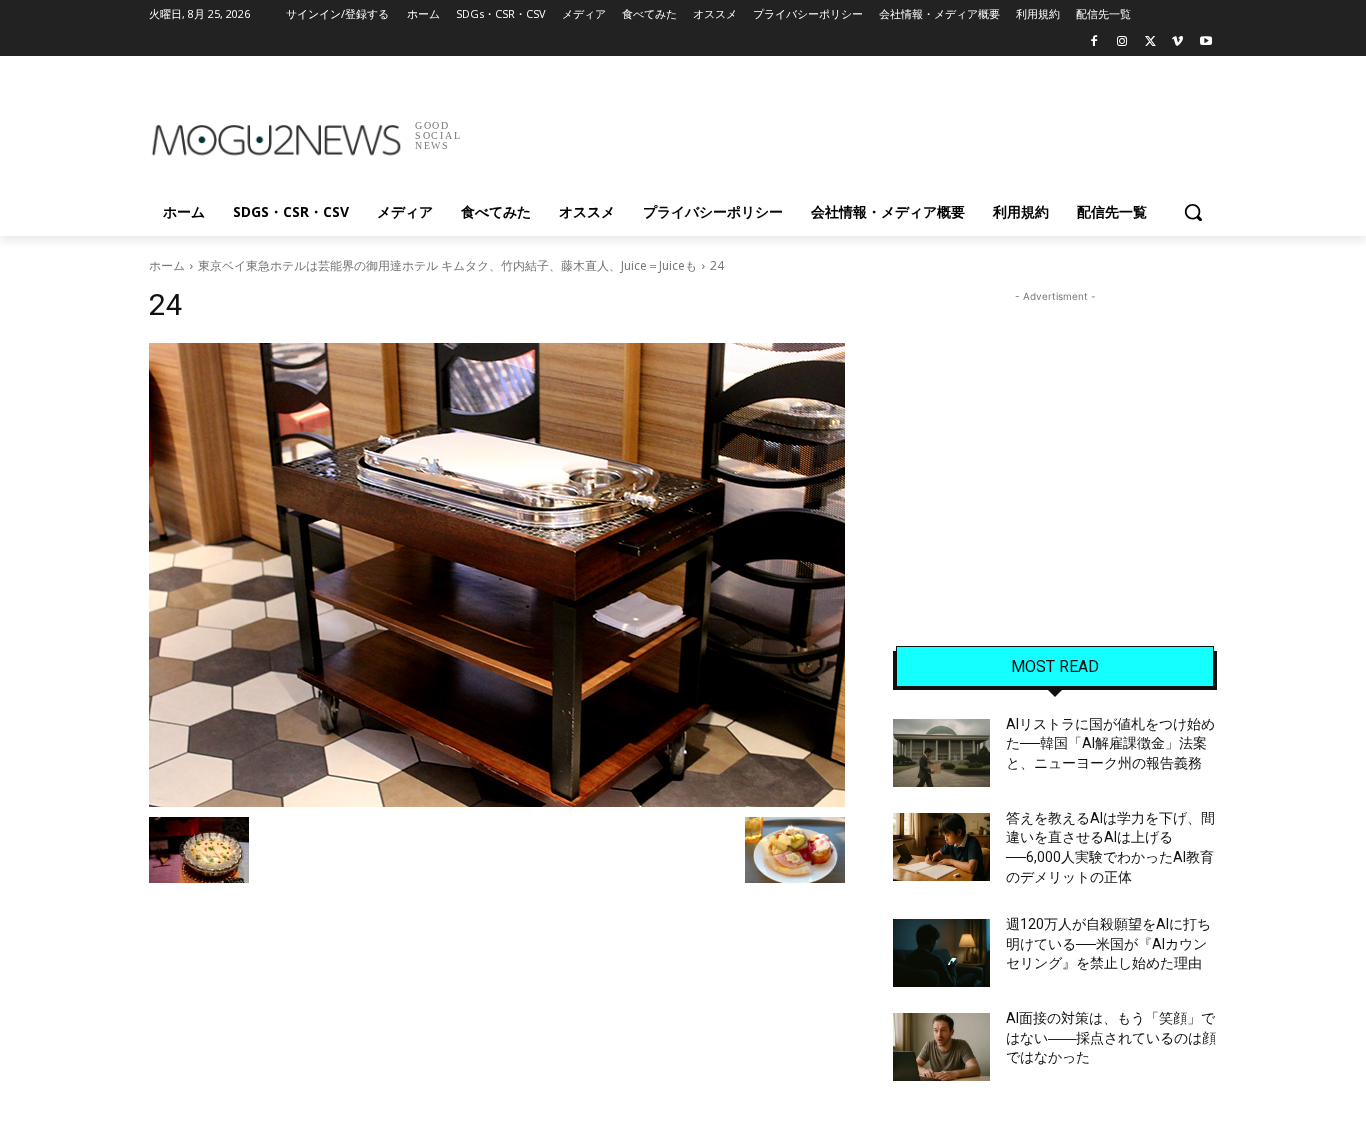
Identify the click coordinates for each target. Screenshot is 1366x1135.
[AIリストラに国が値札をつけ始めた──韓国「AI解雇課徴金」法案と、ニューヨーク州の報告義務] (941, 753)
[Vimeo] (1177, 42)
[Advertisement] (833, 129)
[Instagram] (1122, 42)
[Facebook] (1094, 42)
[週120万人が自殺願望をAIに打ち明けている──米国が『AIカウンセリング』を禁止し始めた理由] (941, 953)
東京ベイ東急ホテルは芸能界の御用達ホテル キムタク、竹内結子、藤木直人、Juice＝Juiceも (447, 265)
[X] (1150, 42)
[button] (1193, 212)
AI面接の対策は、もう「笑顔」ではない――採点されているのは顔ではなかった (1111, 1037)
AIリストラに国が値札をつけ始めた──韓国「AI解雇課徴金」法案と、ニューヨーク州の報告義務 (1110, 743)
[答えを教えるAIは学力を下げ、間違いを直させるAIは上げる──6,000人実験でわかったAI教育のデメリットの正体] (941, 847)
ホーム (167, 265)
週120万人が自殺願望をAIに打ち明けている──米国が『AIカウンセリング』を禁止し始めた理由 (1108, 943)
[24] (497, 575)
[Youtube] (1205, 42)
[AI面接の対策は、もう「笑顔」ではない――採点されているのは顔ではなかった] (941, 1047)
